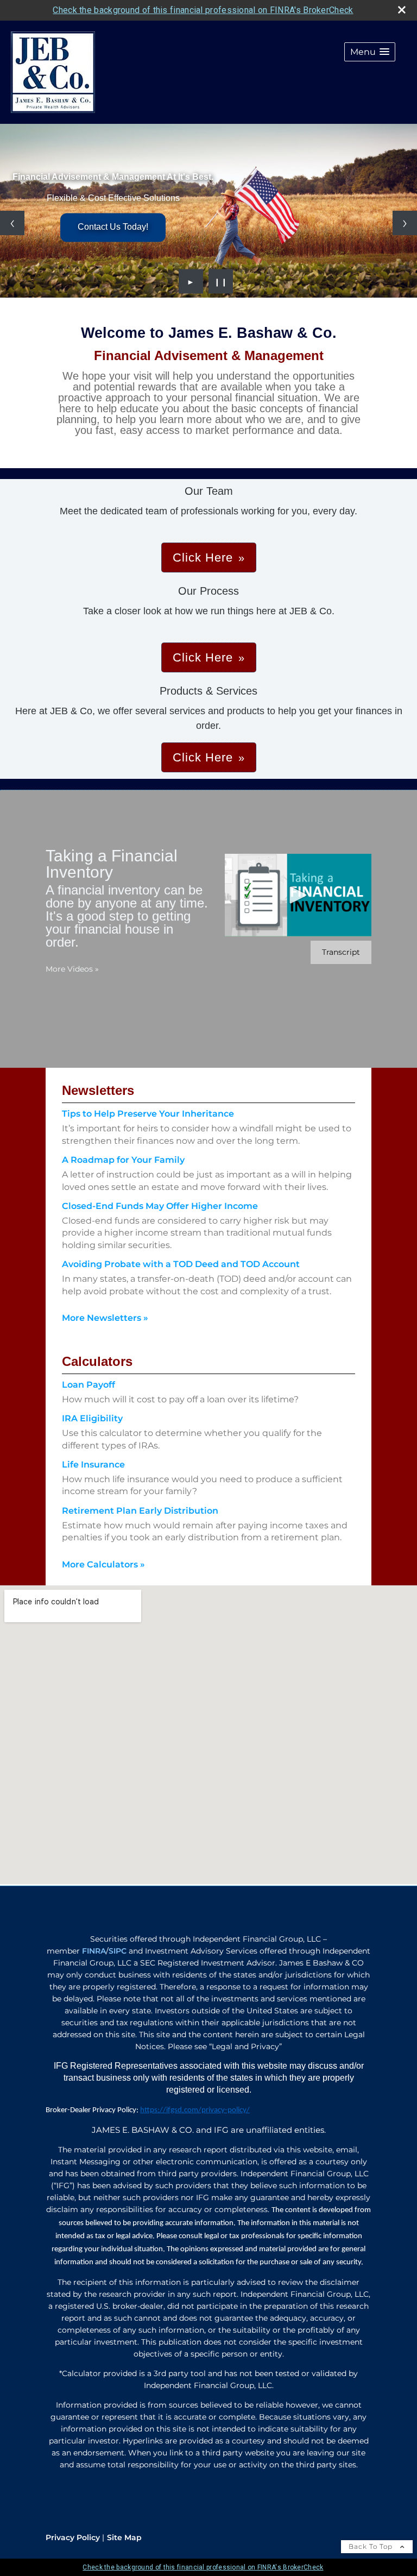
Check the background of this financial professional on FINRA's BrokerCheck (203, 10)
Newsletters (98, 1090)
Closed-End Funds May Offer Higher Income (160, 1206)
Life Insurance (93, 1465)
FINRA (94, 1951)
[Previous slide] (12, 223)
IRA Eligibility (92, 1418)
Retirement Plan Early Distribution (140, 1511)
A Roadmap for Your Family (123, 1160)
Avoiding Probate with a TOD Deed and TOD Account (181, 1264)
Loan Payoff (89, 1385)
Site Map (124, 2537)
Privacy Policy (73, 2537)
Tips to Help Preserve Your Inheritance (148, 1114)
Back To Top (372, 2546)
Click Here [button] (203, 558)
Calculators (97, 1361)
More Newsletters (105, 1318)
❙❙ (221, 281)
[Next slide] (405, 223)
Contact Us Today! (113, 227)
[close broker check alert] (402, 10)
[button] (370, 52)
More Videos (72, 969)
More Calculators (103, 1564)
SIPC (118, 1951)
